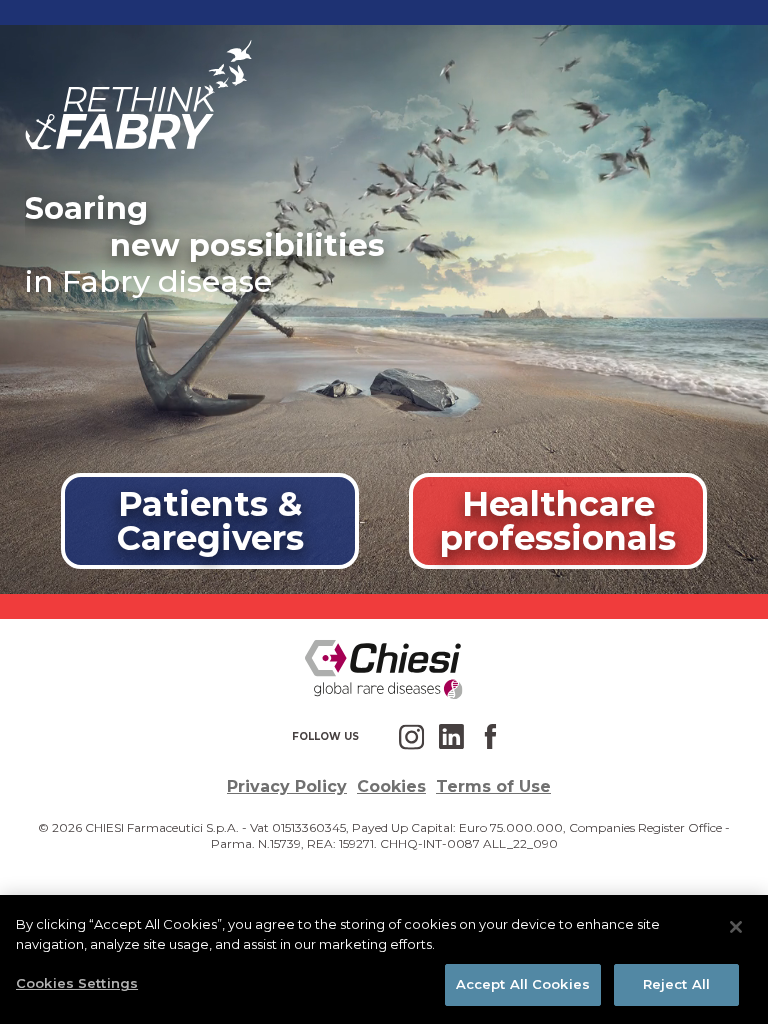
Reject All (676, 984)
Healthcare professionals (558, 520)
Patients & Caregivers (210, 520)
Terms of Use (493, 786)
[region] (384, 959)
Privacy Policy (287, 786)
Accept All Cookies (523, 984)
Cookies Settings (77, 983)
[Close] (736, 927)
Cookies (391, 786)
